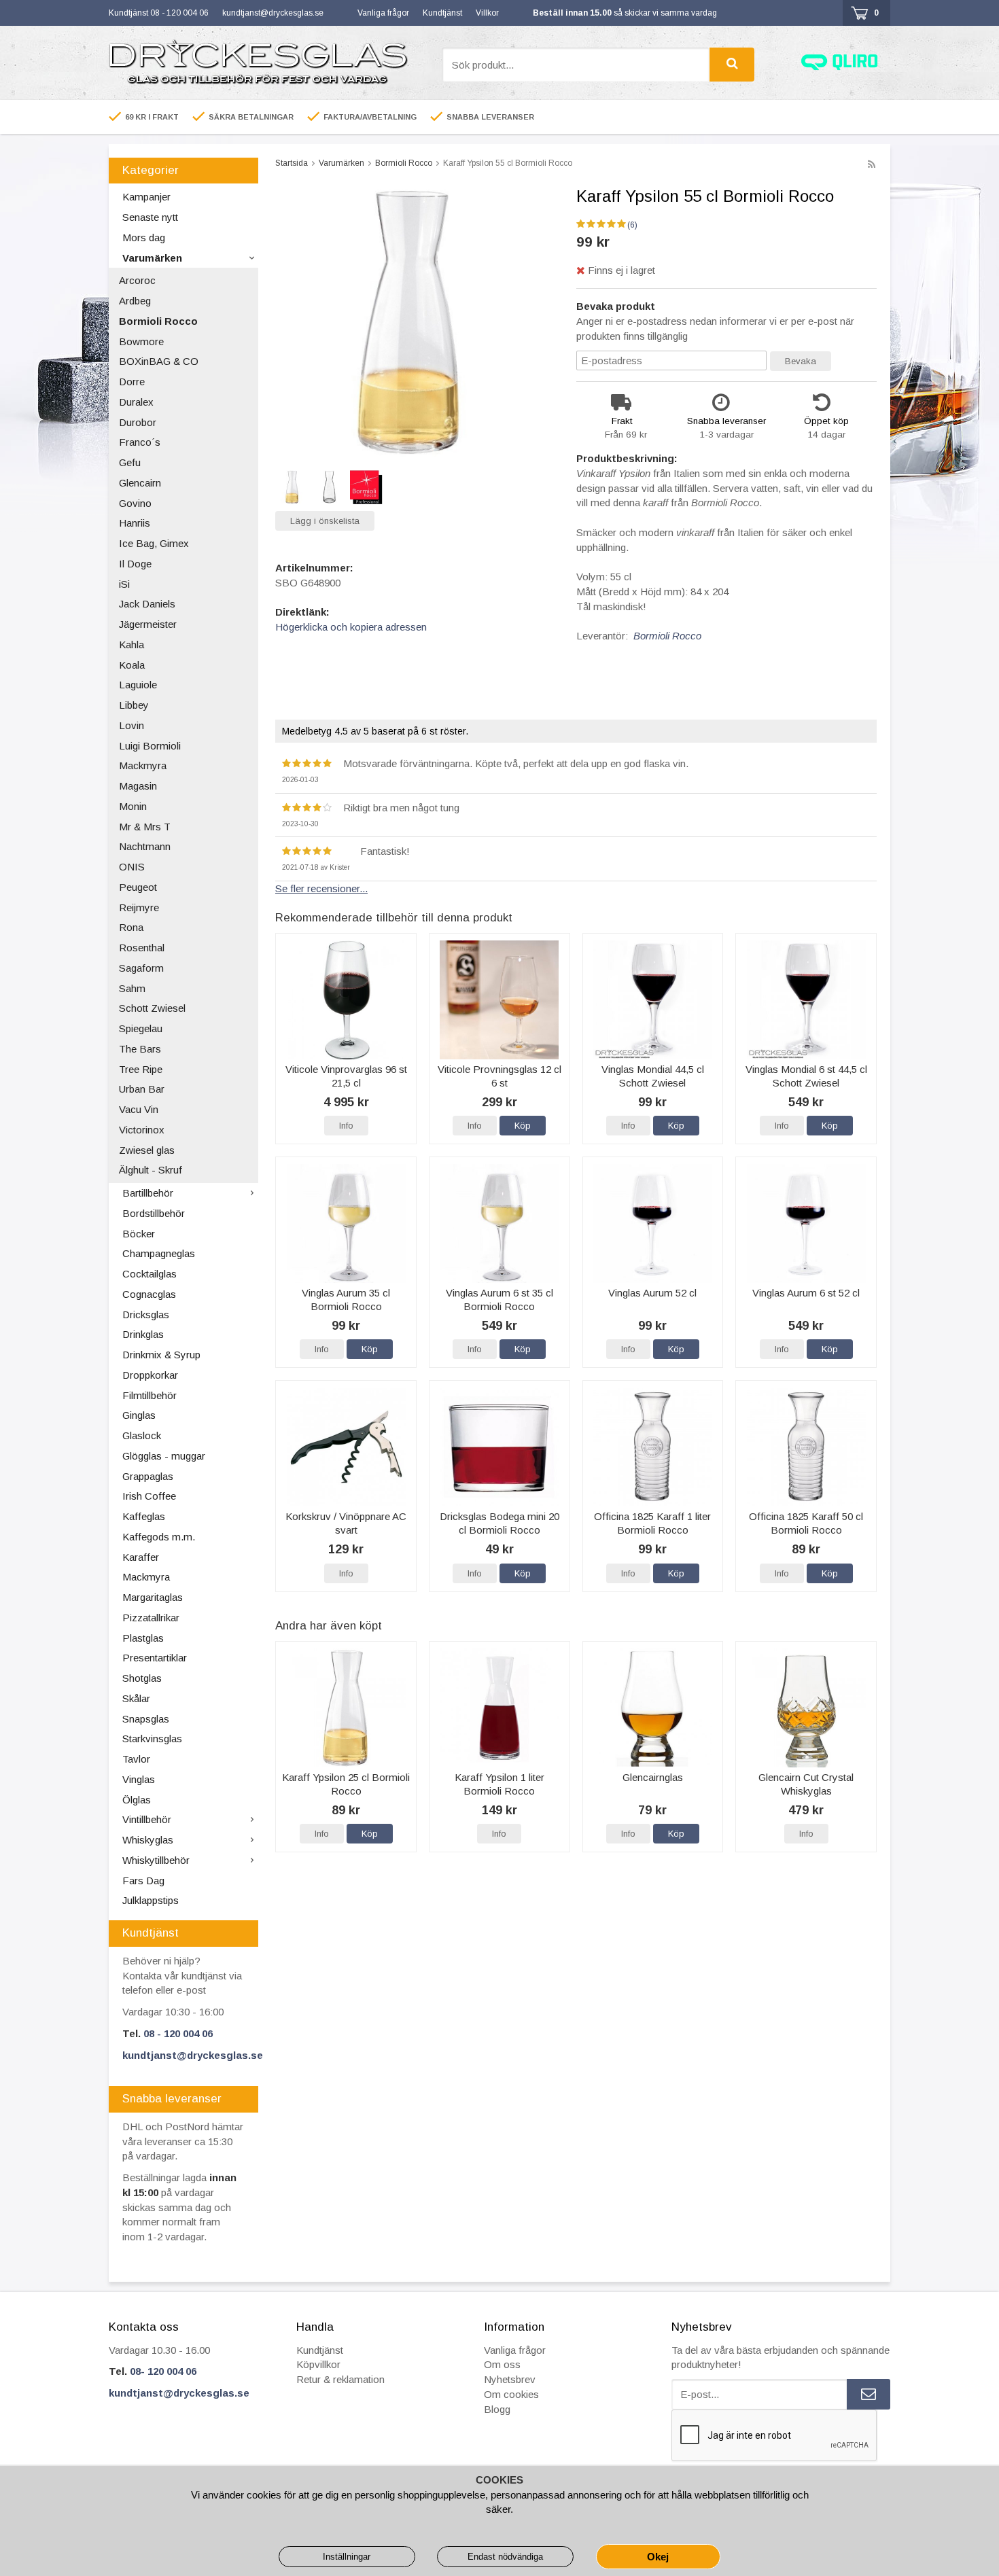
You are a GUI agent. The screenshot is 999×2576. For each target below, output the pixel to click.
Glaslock (142, 1435)
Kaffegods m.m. (159, 1537)
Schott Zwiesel (152, 1008)
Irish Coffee (149, 1496)
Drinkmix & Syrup (161, 1355)
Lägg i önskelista (325, 521)
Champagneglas (159, 1253)
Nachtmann (145, 846)
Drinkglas (143, 1334)
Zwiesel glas (147, 1150)
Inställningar (347, 2557)
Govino (135, 503)
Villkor (487, 13)
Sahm (132, 988)
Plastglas (143, 1638)
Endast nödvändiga (505, 2557)
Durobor (138, 422)
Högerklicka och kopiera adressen (351, 627)
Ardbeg (135, 301)
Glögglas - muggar (164, 1456)
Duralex (136, 402)
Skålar (136, 1698)
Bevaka (801, 361)
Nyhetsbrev (510, 2379)
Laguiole (138, 685)
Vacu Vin (139, 1109)
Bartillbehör (148, 1193)
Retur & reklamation (340, 2379)
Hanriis (135, 523)
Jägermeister (148, 624)
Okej (658, 2557)
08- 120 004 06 (163, 2371)
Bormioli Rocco (158, 321)
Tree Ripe (141, 1069)
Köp (523, 1126)
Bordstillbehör (154, 1213)
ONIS (132, 867)
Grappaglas (148, 1476)
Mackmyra (143, 765)
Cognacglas (149, 1294)
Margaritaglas (153, 1597)
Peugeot (138, 887)
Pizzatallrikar (151, 1618)
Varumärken (152, 258)
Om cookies (511, 2394)
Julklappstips (151, 1900)
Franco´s (140, 442)
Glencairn (140, 483)
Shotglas (142, 1678)
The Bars (140, 1049)
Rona (131, 927)
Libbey (134, 705)
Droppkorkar (150, 1375)
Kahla (132, 645)
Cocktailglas (150, 1274)
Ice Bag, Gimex (154, 543)
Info (346, 1126)
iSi (124, 584)
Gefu (130, 462)
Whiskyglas (148, 1840)
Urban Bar (142, 1089)
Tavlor (136, 1759)
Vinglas (139, 1779)
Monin (133, 806)
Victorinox (142, 1130)
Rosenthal (142, 948)
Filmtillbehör (150, 1395)
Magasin (138, 786)
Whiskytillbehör (156, 1860)
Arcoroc (137, 280)
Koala (132, 665)
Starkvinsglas (152, 1739)
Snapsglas (146, 1719)
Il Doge (135, 564)
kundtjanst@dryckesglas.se (273, 13)
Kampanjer (146, 197)
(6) (632, 225)
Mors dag (144, 237)
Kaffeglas (144, 1516)
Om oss (502, 2364)
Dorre (132, 382)
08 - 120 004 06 (178, 2033)
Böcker (139, 1234)
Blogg (497, 2409)
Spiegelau (141, 1028)
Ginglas (139, 1415)
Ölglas (137, 1800)
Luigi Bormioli (150, 746)
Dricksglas (146, 1315)
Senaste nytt (150, 217)
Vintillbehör (147, 1819)
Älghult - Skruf (151, 1170)
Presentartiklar (155, 1658)
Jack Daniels (147, 604)
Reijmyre (139, 907)
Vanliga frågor (383, 13)
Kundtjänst (442, 13)
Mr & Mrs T (145, 827)
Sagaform (141, 968)
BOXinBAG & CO (159, 361)
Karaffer (141, 1557)
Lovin (132, 725)
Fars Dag (143, 1881)
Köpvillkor (318, 2364)
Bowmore (141, 341)
